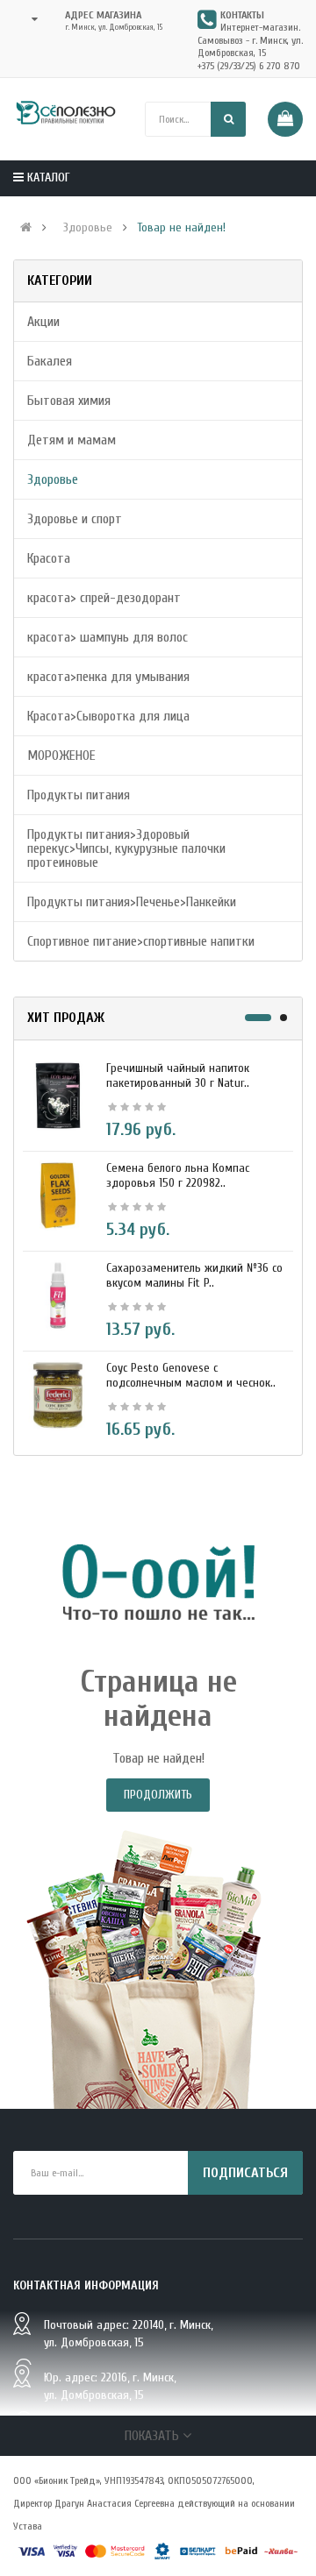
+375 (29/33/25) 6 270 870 (249, 66)
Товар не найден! (181, 228)
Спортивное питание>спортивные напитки (141, 941)
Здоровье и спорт (75, 519)
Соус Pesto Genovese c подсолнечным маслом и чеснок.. (191, 1375)
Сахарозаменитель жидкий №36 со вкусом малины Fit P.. (194, 1275)
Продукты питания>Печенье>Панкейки (132, 902)
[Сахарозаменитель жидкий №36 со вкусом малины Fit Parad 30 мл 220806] (58, 1295)
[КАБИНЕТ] (29, 19)
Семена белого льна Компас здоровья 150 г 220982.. (178, 1175)
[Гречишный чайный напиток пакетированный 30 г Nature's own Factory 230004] (58, 1095)
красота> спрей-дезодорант (104, 598)
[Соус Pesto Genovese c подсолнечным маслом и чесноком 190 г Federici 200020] (58, 1394)
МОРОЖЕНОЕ (61, 756)
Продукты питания (79, 795)
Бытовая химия (69, 401)
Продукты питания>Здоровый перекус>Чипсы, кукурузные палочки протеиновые (126, 848)
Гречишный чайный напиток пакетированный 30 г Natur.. (178, 1075)
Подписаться (245, 2173)
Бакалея (50, 361)
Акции (43, 322)
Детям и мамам (72, 440)
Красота (49, 558)
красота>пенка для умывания (108, 677)
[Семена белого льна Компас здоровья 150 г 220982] (58, 1195)
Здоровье (88, 228)
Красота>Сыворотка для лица (108, 716)
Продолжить (158, 1795)
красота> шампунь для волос (108, 637)
